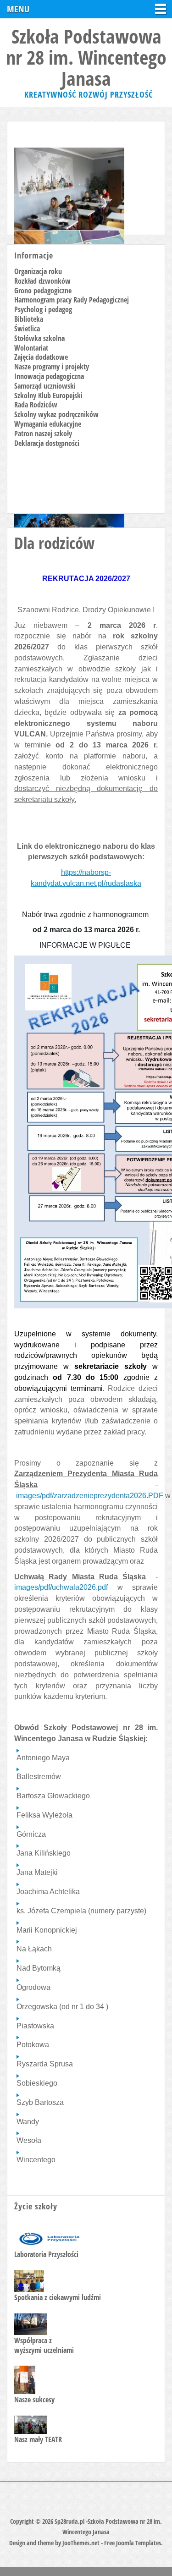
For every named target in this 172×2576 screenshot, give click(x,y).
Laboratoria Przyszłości (46, 2254)
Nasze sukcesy (34, 2400)
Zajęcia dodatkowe (41, 357)
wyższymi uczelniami (44, 2350)
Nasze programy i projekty (52, 367)
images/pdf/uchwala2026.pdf (61, 1587)
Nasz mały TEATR (38, 2439)
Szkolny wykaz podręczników (56, 414)
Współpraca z (33, 2340)
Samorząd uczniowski (45, 386)
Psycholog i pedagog (43, 309)
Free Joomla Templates (133, 2543)
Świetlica (27, 329)
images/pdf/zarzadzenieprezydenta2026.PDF (90, 1496)
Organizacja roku (38, 271)
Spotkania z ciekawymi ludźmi (58, 2297)
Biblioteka (29, 319)
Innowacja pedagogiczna (49, 376)
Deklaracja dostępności (47, 443)
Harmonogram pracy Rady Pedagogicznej (72, 300)
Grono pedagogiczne (43, 291)
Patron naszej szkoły (43, 434)
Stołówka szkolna (39, 338)
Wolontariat (31, 348)
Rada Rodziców (36, 405)
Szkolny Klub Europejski (48, 395)
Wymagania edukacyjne (48, 424)
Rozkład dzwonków (42, 281)
